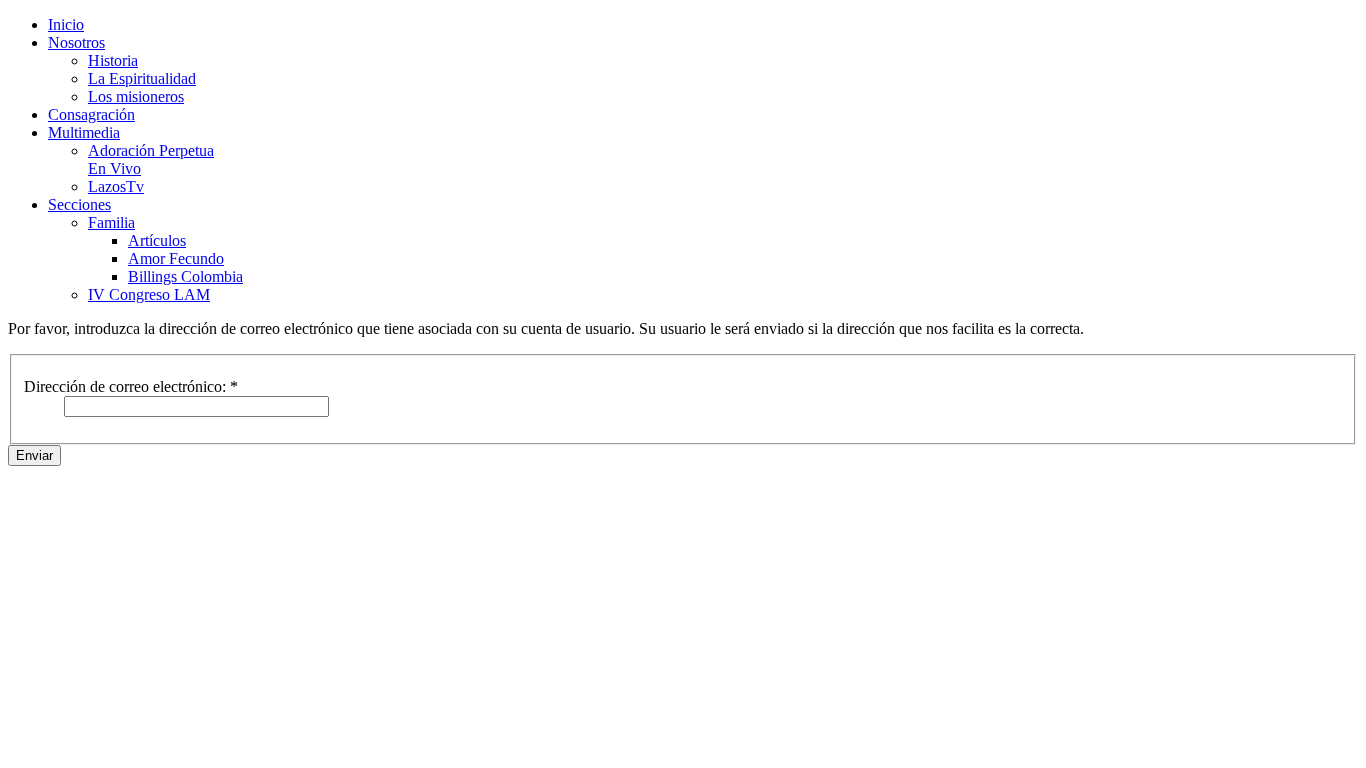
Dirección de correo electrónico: (131, 386)
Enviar (34, 455)
